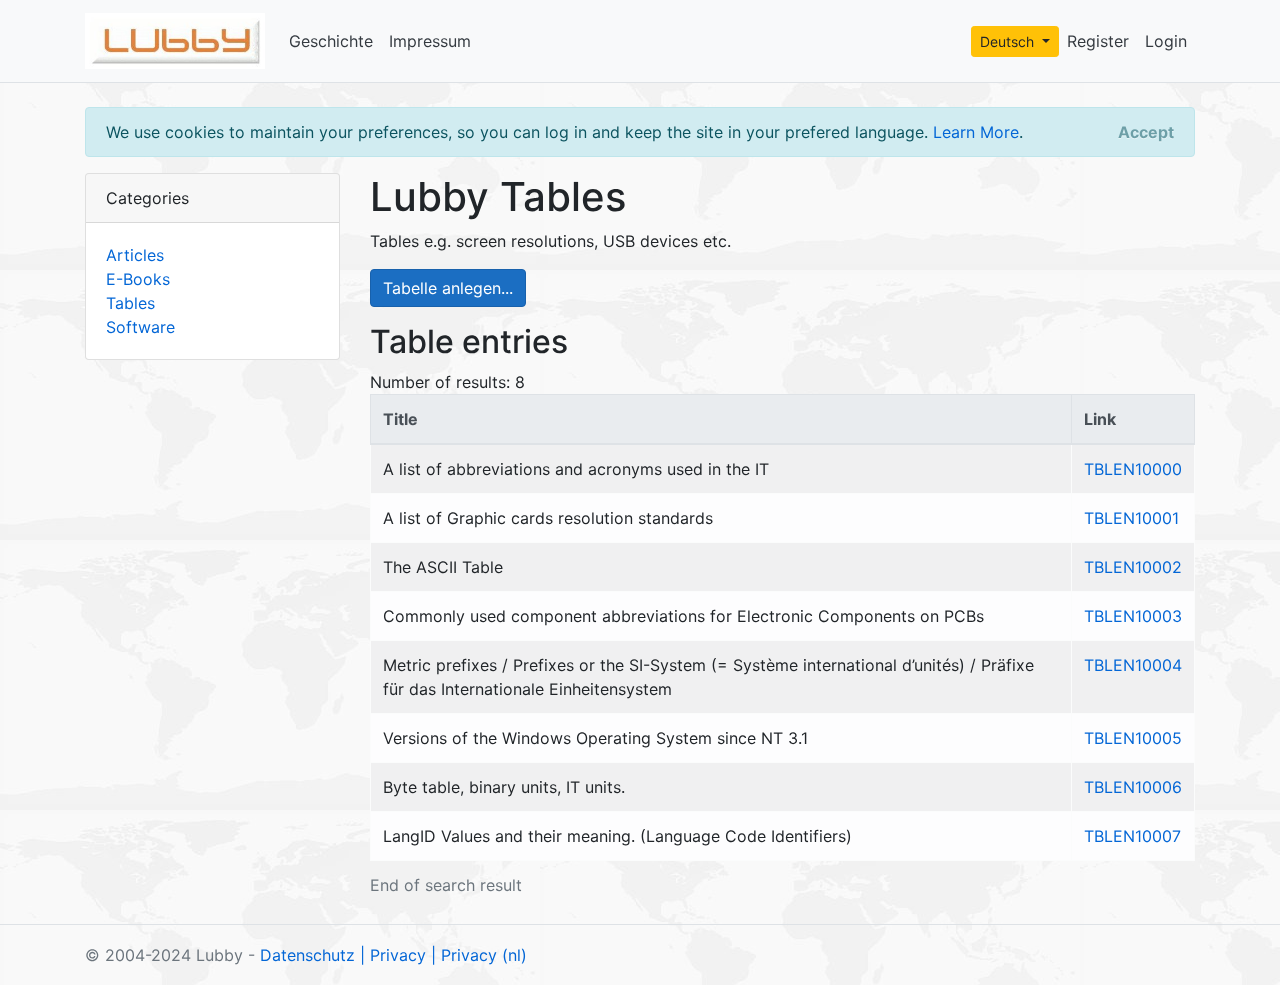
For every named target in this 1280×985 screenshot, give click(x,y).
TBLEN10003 (1133, 616)
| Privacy (393, 955)
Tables (130, 303)
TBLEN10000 (1133, 469)
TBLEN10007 (1132, 836)
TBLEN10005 (1133, 738)
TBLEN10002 (1133, 567)
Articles (135, 255)
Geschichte (331, 41)
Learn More (976, 132)
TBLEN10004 (1133, 665)
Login (1166, 41)
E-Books (138, 279)
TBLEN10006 (1133, 787)
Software (140, 327)
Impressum (430, 41)
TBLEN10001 (1131, 518)
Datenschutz (307, 955)
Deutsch (1009, 41)
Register (1098, 41)
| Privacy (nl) (479, 955)
